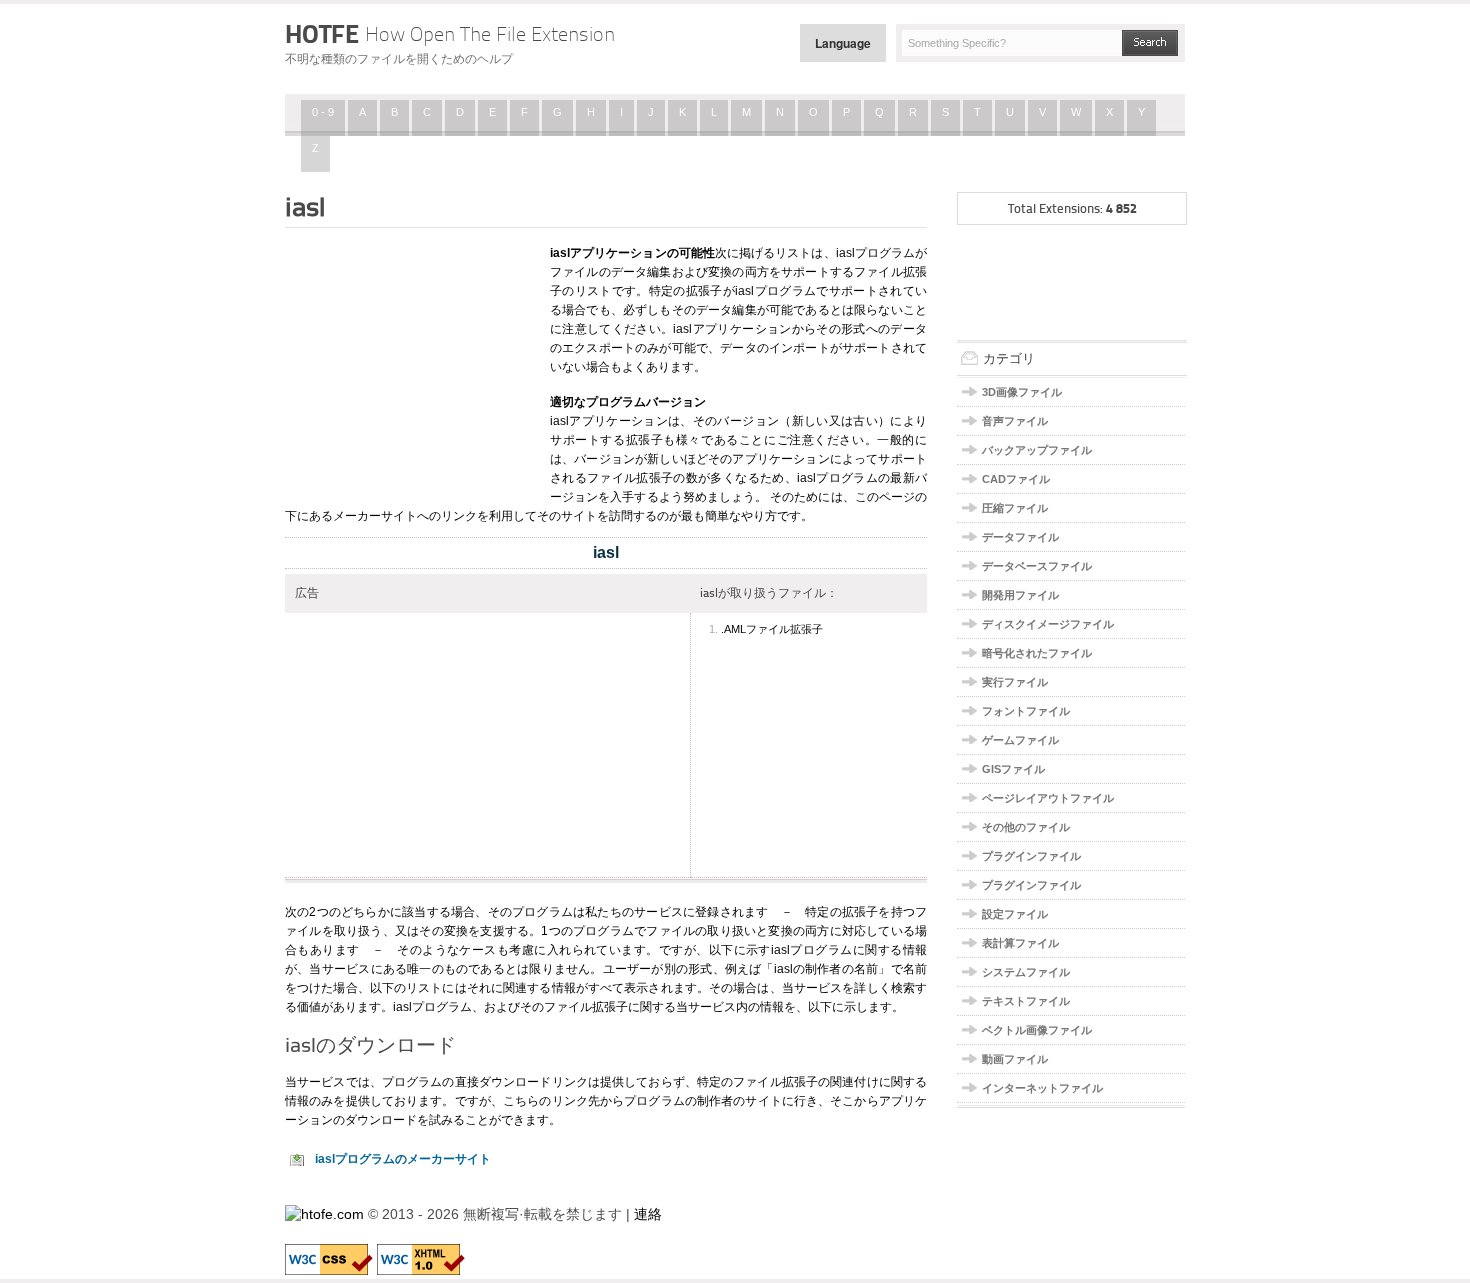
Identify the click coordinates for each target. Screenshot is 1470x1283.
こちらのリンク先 (551, 1101)
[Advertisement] (410, 363)
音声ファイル (1015, 421)
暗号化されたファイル (1037, 653)
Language (843, 43)
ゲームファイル (1020, 740)
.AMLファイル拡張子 (772, 629)
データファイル (1020, 537)
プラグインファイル (1031, 856)
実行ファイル (1015, 682)
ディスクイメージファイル (1048, 624)
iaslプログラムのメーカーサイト (403, 1159)
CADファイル (1016, 479)
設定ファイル (1015, 914)
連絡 (648, 1214)
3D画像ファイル (1022, 392)
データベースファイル (1037, 566)
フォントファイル (1026, 711)
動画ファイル (1015, 1059)
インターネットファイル (1042, 1088)
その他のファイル (1026, 827)
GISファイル (1013, 769)
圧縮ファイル (1015, 508)
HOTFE (450, 34)
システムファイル (1026, 972)
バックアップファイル (1037, 450)
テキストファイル (1026, 1001)
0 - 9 (323, 112)
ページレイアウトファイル (1048, 798)
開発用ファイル (1020, 595)
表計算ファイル (1020, 943)
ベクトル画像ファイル (1037, 1030)
